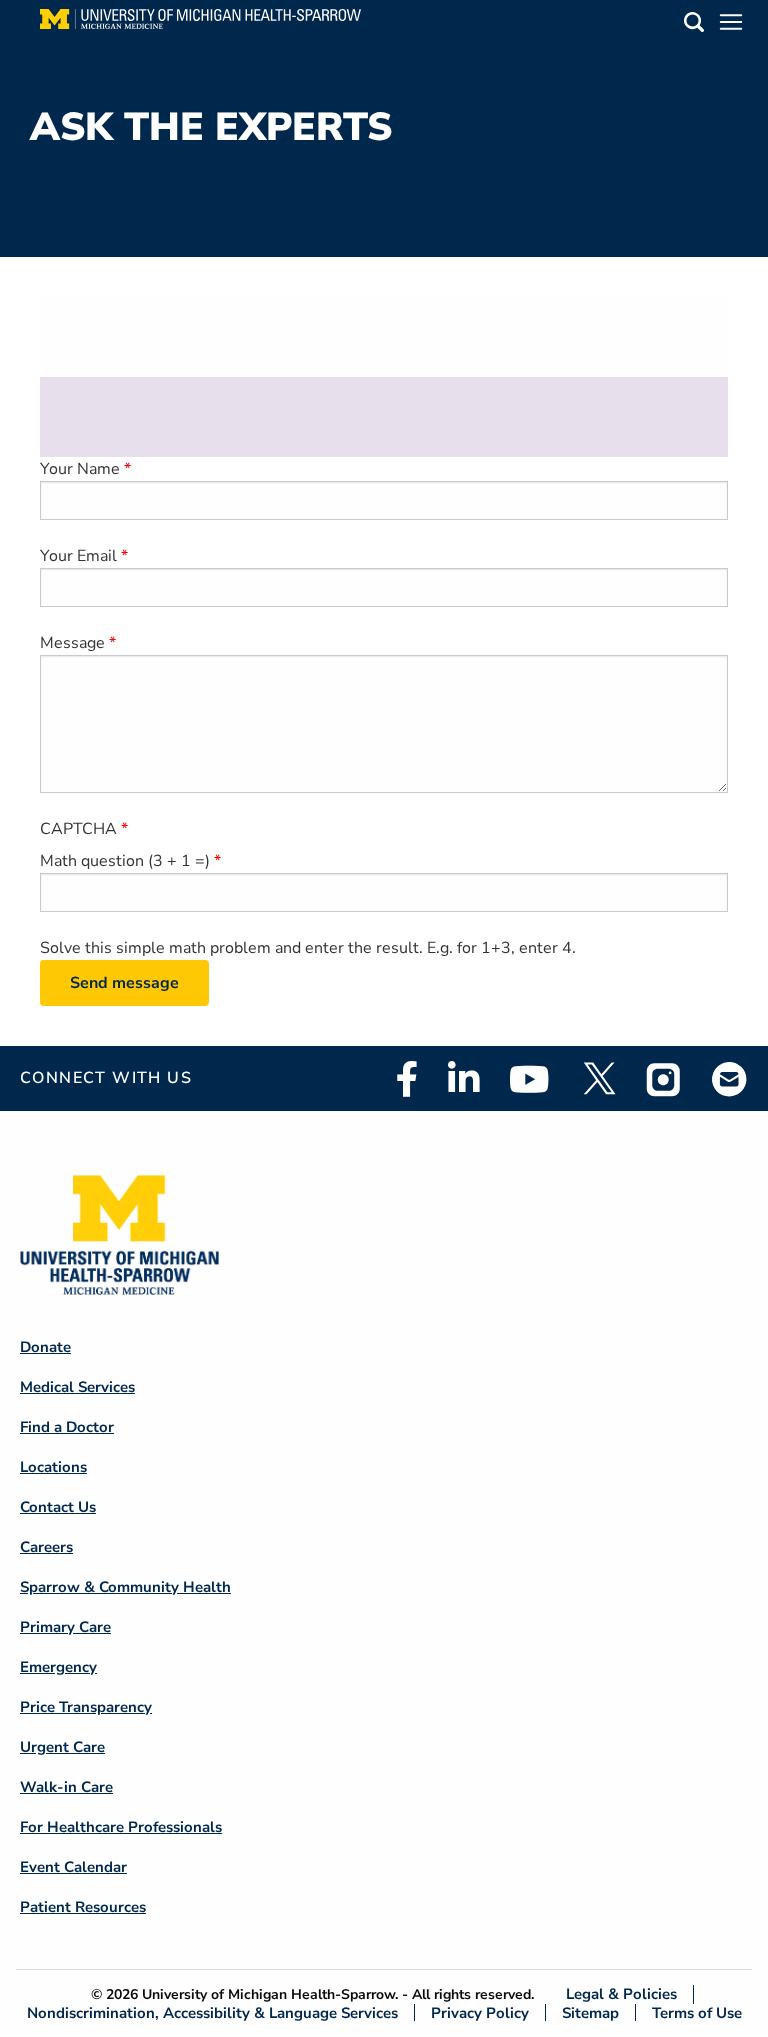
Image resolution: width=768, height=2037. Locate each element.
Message (72, 643)
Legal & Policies (621, 1994)
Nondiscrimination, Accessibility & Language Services (212, 2012)
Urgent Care (62, 1747)
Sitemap (590, 2012)
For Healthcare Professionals (121, 1827)
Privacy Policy (480, 2012)
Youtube (529, 1079)
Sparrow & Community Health (125, 1587)
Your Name (80, 469)
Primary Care (65, 1627)
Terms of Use (697, 2012)
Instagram (664, 1079)
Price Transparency (86, 1707)
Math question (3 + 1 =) (125, 861)
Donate (45, 1347)
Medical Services (77, 1387)
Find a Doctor (67, 1427)
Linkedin (463, 1079)
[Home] (200, 25)
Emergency (58, 1667)
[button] (694, 25)
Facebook (407, 1079)
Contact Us (58, 1507)
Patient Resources (83, 1907)
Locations (53, 1467)
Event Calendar (73, 1867)
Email (730, 1078)
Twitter (598, 1079)
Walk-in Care (66, 1787)
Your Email (78, 556)
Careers (46, 1547)
